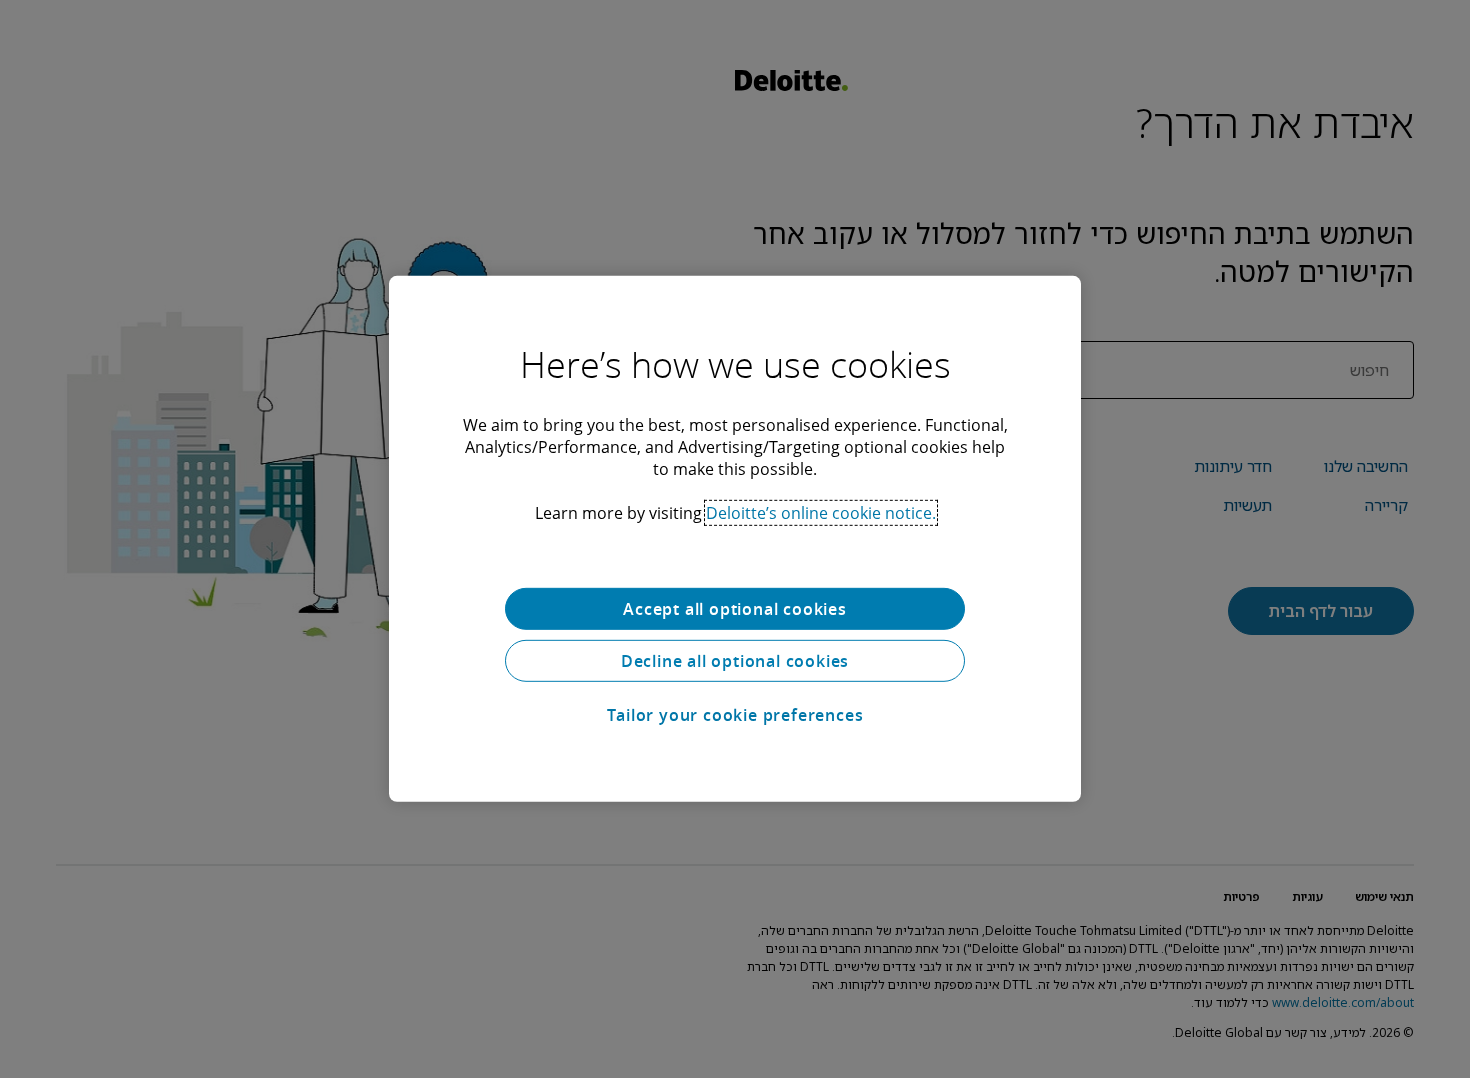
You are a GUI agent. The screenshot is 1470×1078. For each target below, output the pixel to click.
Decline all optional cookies (735, 661)
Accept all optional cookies (735, 609)
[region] (735, 539)
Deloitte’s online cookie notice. (821, 513)
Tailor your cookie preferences (735, 715)
